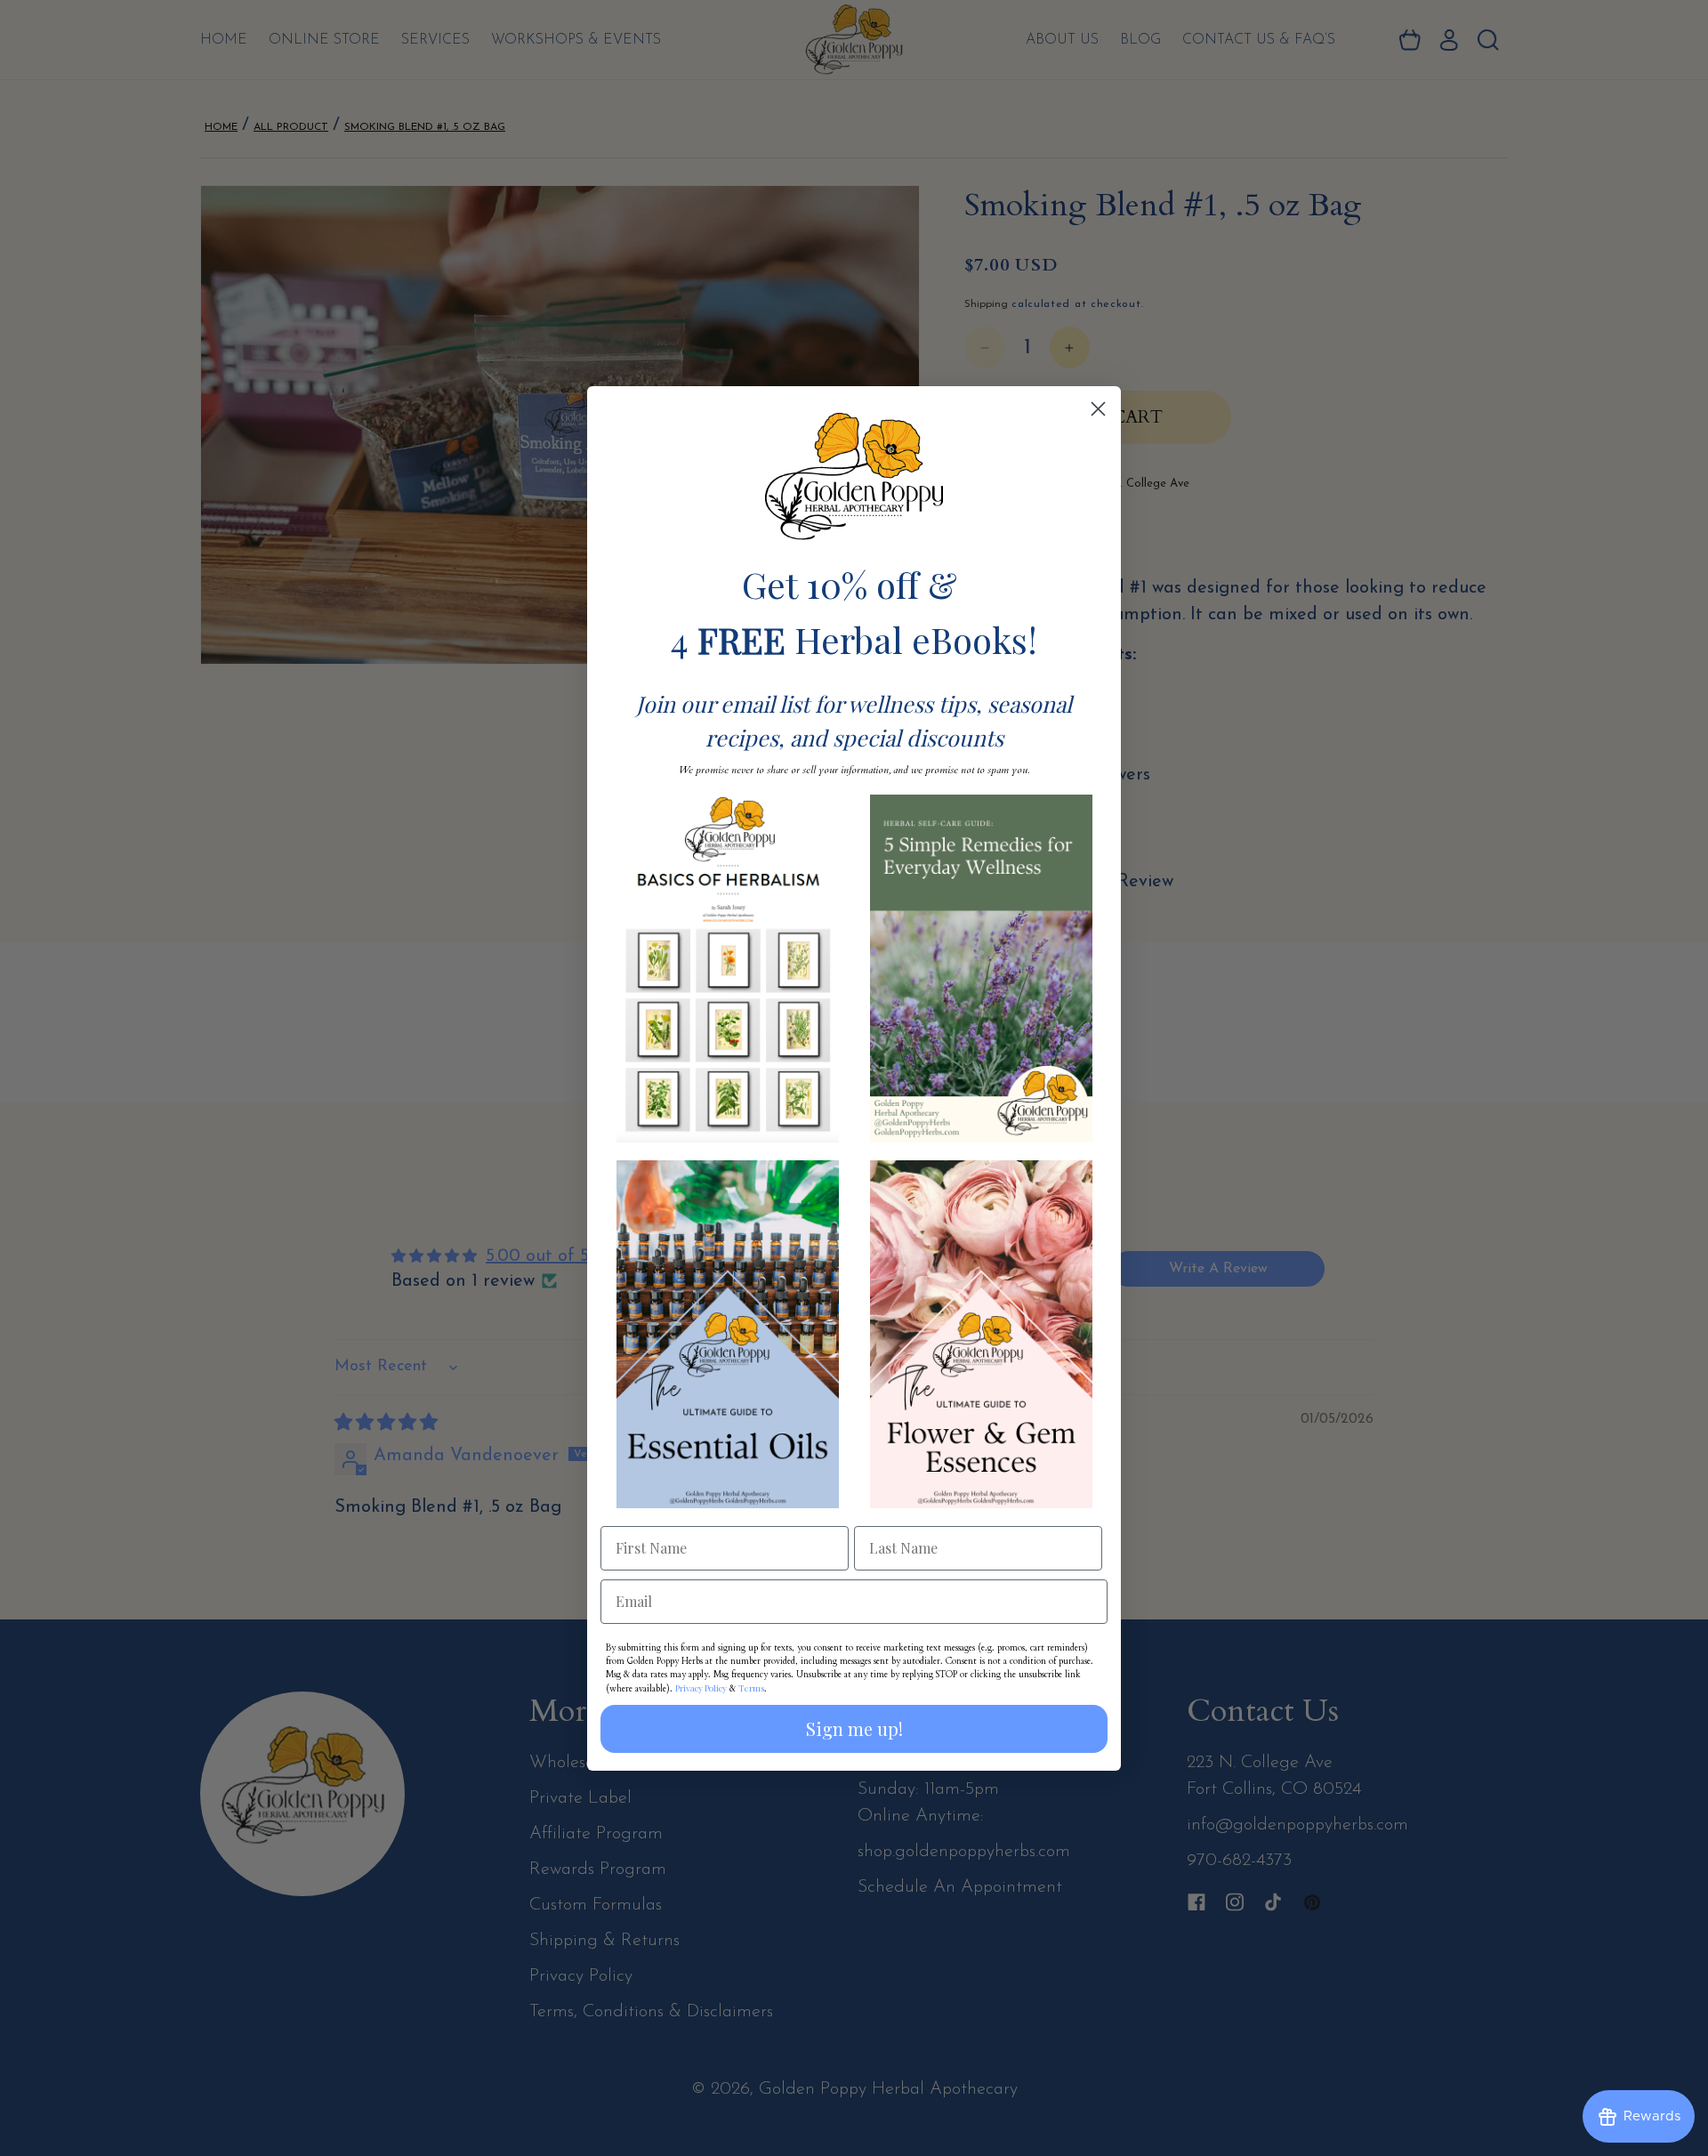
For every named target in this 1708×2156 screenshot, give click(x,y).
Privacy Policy (701, 1688)
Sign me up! (854, 1728)
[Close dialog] (1098, 409)
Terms (751, 1688)
